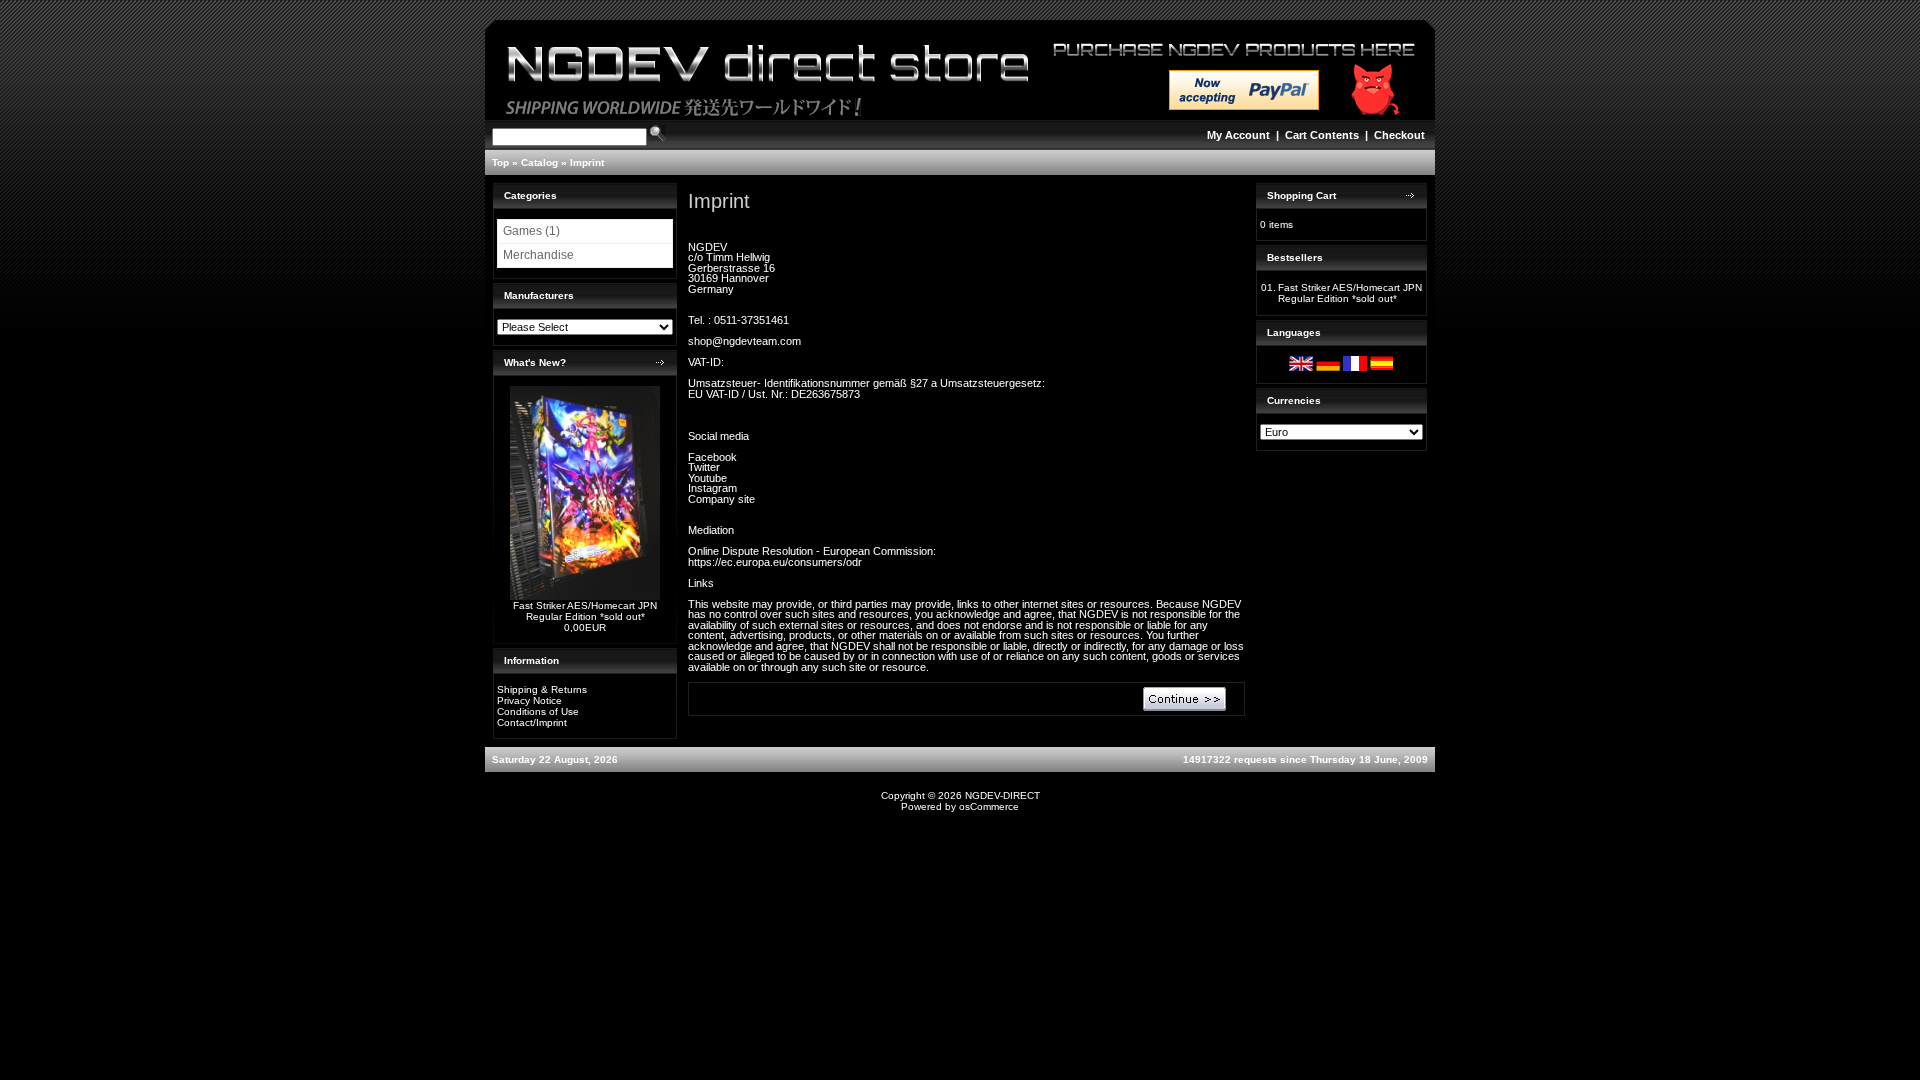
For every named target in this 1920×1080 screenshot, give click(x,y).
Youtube (707, 478)
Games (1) (531, 231)
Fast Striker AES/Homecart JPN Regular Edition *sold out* (585, 611)
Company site (721, 499)
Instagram (712, 488)
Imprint (587, 162)
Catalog (539, 162)
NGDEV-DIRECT (1002, 795)
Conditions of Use (538, 711)
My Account (1238, 135)
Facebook (712, 457)
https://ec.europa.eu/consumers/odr (775, 562)
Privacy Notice (529, 700)
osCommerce (989, 806)
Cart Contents (1322, 135)
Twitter (704, 467)
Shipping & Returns (542, 689)
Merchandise (538, 255)
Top (500, 162)
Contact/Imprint (532, 722)
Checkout (1399, 135)
